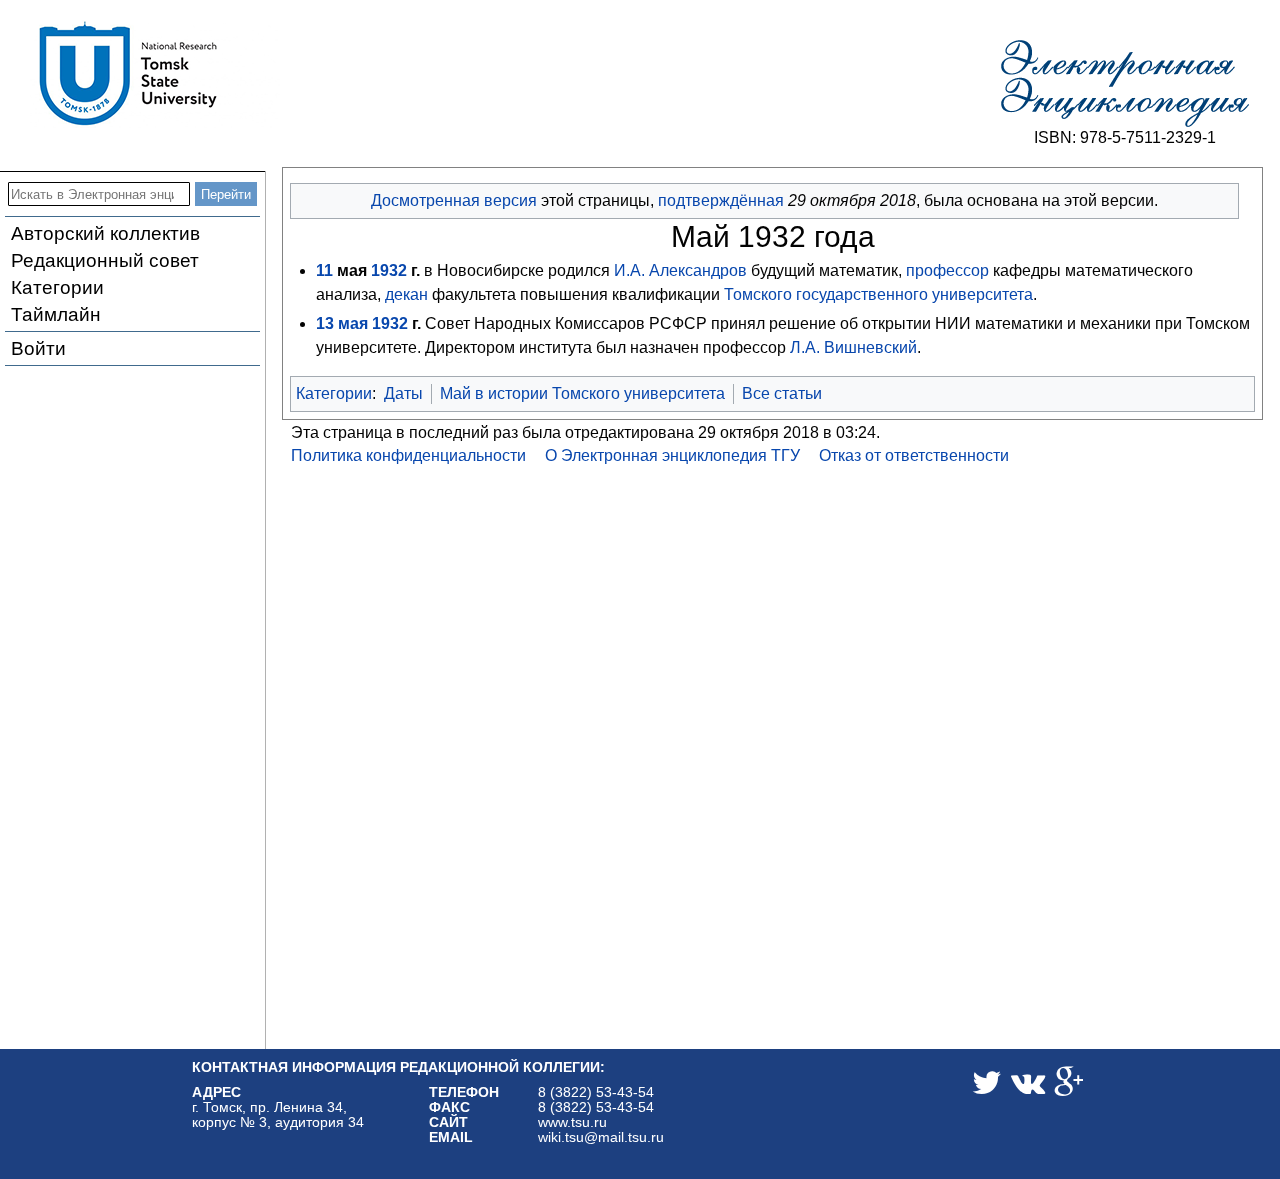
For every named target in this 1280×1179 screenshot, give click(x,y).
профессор (947, 270)
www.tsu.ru (572, 1122)
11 (324, 270)
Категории (57, 287)
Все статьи (782, 393)
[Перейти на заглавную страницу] (1125, 84)
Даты (403, 393)
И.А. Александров (680, 270)
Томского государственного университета (878, 294)
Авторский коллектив (105, 233)
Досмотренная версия (454, 200)
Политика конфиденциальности (408, 455)
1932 (389, 270)
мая (353, 323)
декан (406, 294)
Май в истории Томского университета (582, 393)
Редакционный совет (105, 260)
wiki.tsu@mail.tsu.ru (601, 1137)
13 (325, 323)
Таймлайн (56, 314)
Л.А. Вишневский (853, 347)
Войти (38, 348)
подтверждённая (721, 200)
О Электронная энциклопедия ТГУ (672, 455)
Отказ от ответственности (914, 455)
